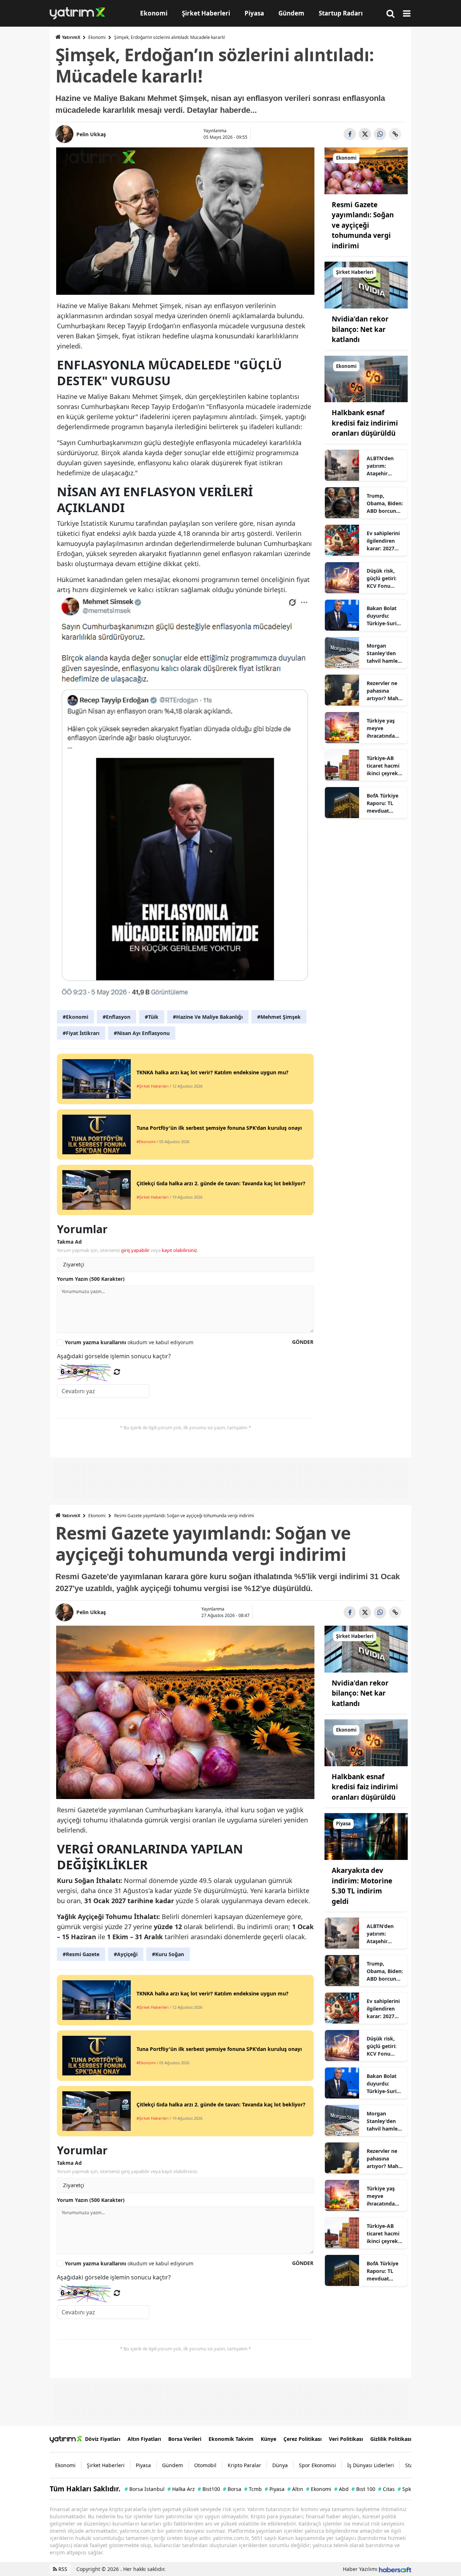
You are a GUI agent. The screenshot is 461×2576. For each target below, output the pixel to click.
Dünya (280, 2465)
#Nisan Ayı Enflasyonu (142, 1033)
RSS (62, 2569)
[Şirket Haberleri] (366, 285)
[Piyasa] (366, 1836)
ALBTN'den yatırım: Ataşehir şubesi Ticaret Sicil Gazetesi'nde (384, 466)
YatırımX (71, 37)
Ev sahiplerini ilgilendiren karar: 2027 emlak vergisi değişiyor (383, 541)
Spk (404, 2489)
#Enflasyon (117, 1017)
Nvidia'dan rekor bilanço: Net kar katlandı (360, 329)
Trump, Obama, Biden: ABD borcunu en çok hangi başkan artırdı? (385, 503)
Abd (341, 2489)
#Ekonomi (75, 1017)
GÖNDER (303, 1342)
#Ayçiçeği (126, 1954)
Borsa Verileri (185, 2439)
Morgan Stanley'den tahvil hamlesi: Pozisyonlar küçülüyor (385, 653)
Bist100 (209, 2489)
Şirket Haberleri (106, 2465)
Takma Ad (69, 1242)
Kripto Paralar (244, 2465)
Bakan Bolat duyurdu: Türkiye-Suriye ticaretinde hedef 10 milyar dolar (384, 616)
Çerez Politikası (303, 2439)
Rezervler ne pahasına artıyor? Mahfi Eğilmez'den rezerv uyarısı (384, 691)
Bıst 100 (363, 2489)
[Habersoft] (395, 2569)
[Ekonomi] (366, 170)
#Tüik (152, 1017)
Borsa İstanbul (145, 2489)
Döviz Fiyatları (103, 2439)
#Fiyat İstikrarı (81, 1033)
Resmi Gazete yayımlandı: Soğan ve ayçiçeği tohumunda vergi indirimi (363, 225)
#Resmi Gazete (81, 1954)
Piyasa (143, 2465)
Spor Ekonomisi (317, 2465)
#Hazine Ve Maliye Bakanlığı (208, 1017)
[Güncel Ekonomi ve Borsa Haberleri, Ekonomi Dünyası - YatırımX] (66, 2439)
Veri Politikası (346, 2439)
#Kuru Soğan (168, 1954)
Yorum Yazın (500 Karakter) (91, 1279)
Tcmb (253, 2489)
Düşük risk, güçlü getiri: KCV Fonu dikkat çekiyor (385, 578)
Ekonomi (97, 37)
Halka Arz (181, 2489)
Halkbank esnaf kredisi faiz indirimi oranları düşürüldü (365, 423)
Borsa (232, 2489)
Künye (268, 2439)
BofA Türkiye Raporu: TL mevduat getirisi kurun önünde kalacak (384, 803)
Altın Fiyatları (144, 2439)
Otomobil (205, 2465)
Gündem (173, 2465)
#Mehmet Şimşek (279, 1017)
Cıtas (386, 2489)
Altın (295, 2489)
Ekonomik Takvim (231, 2439)
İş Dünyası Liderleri (371, 2465)
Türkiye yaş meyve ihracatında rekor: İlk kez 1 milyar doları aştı (385, 728)
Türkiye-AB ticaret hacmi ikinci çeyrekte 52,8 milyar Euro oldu (385, 766)
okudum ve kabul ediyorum (129, 1342)
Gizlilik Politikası (391, 2439)
